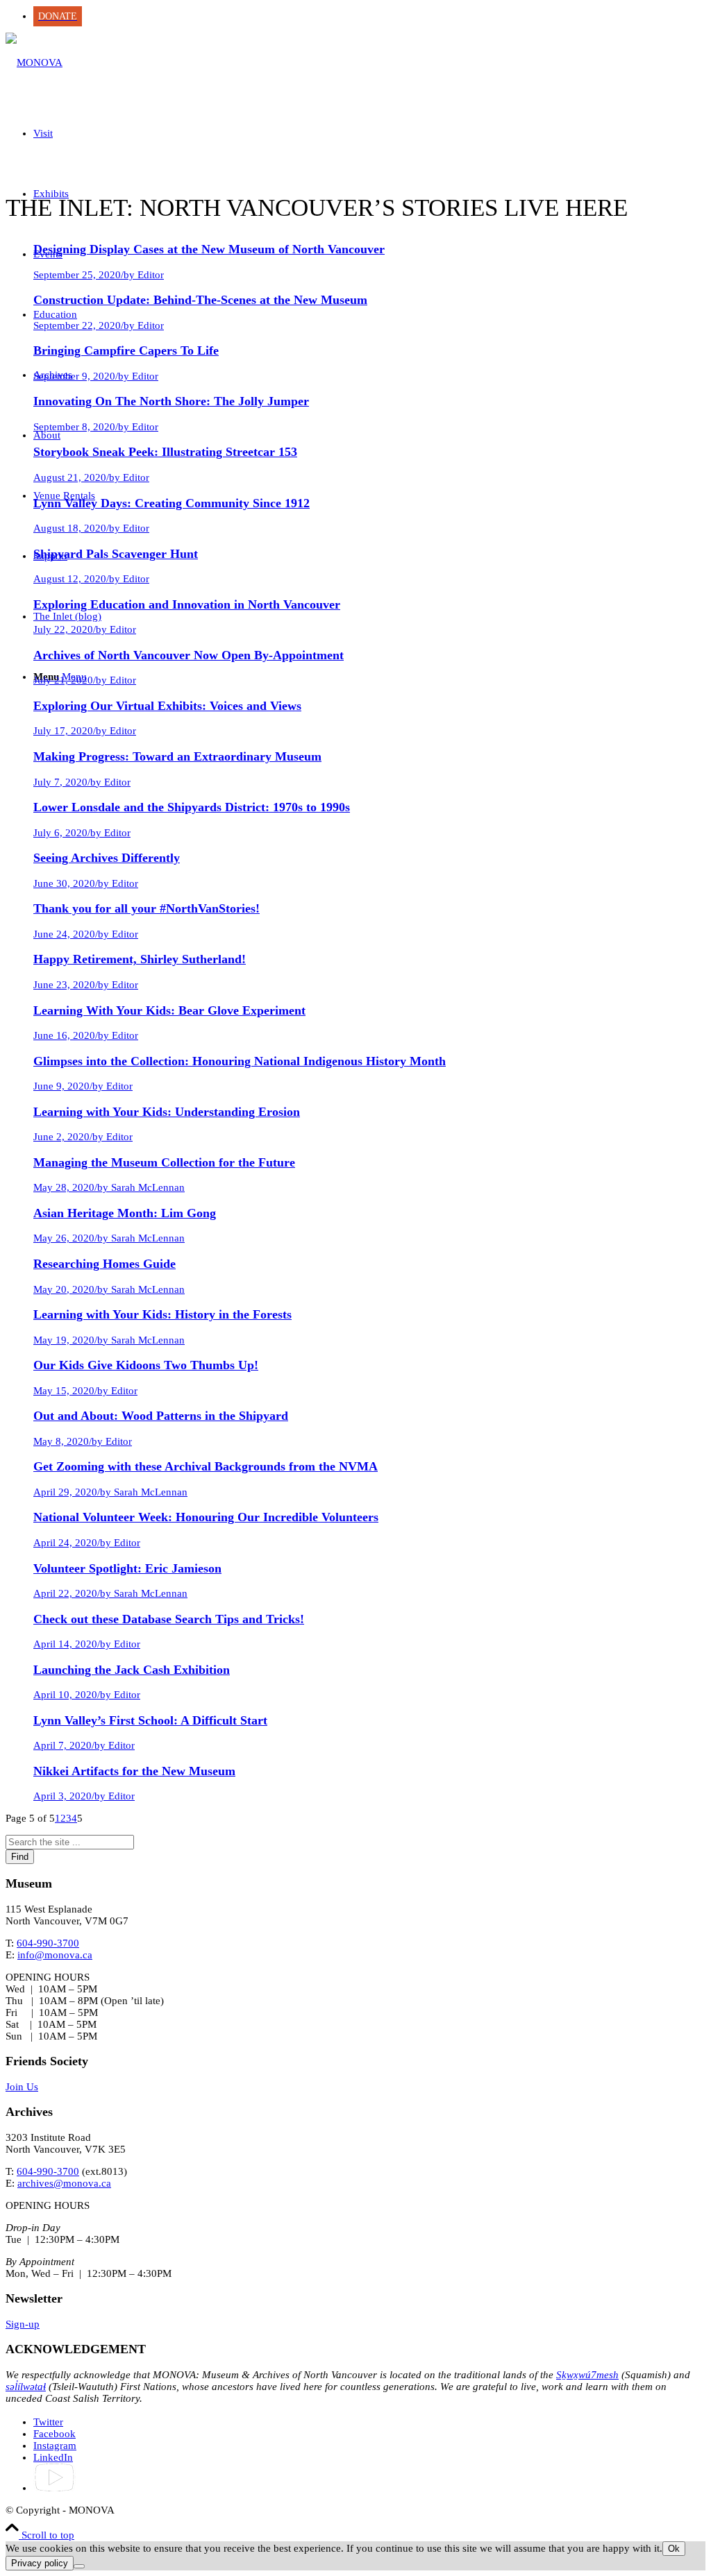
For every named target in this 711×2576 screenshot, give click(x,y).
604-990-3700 (48, 1943)
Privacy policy (40, 2563)
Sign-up (23, 2324)
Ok (674, 2549)
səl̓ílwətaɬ (26, 2387)
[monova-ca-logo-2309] (34, 62)
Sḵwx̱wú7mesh (587, 2375)
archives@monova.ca (64, 2183)
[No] (79, 2566)
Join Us (22, 2087)
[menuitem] (369, 16)
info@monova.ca (55, 1955)
